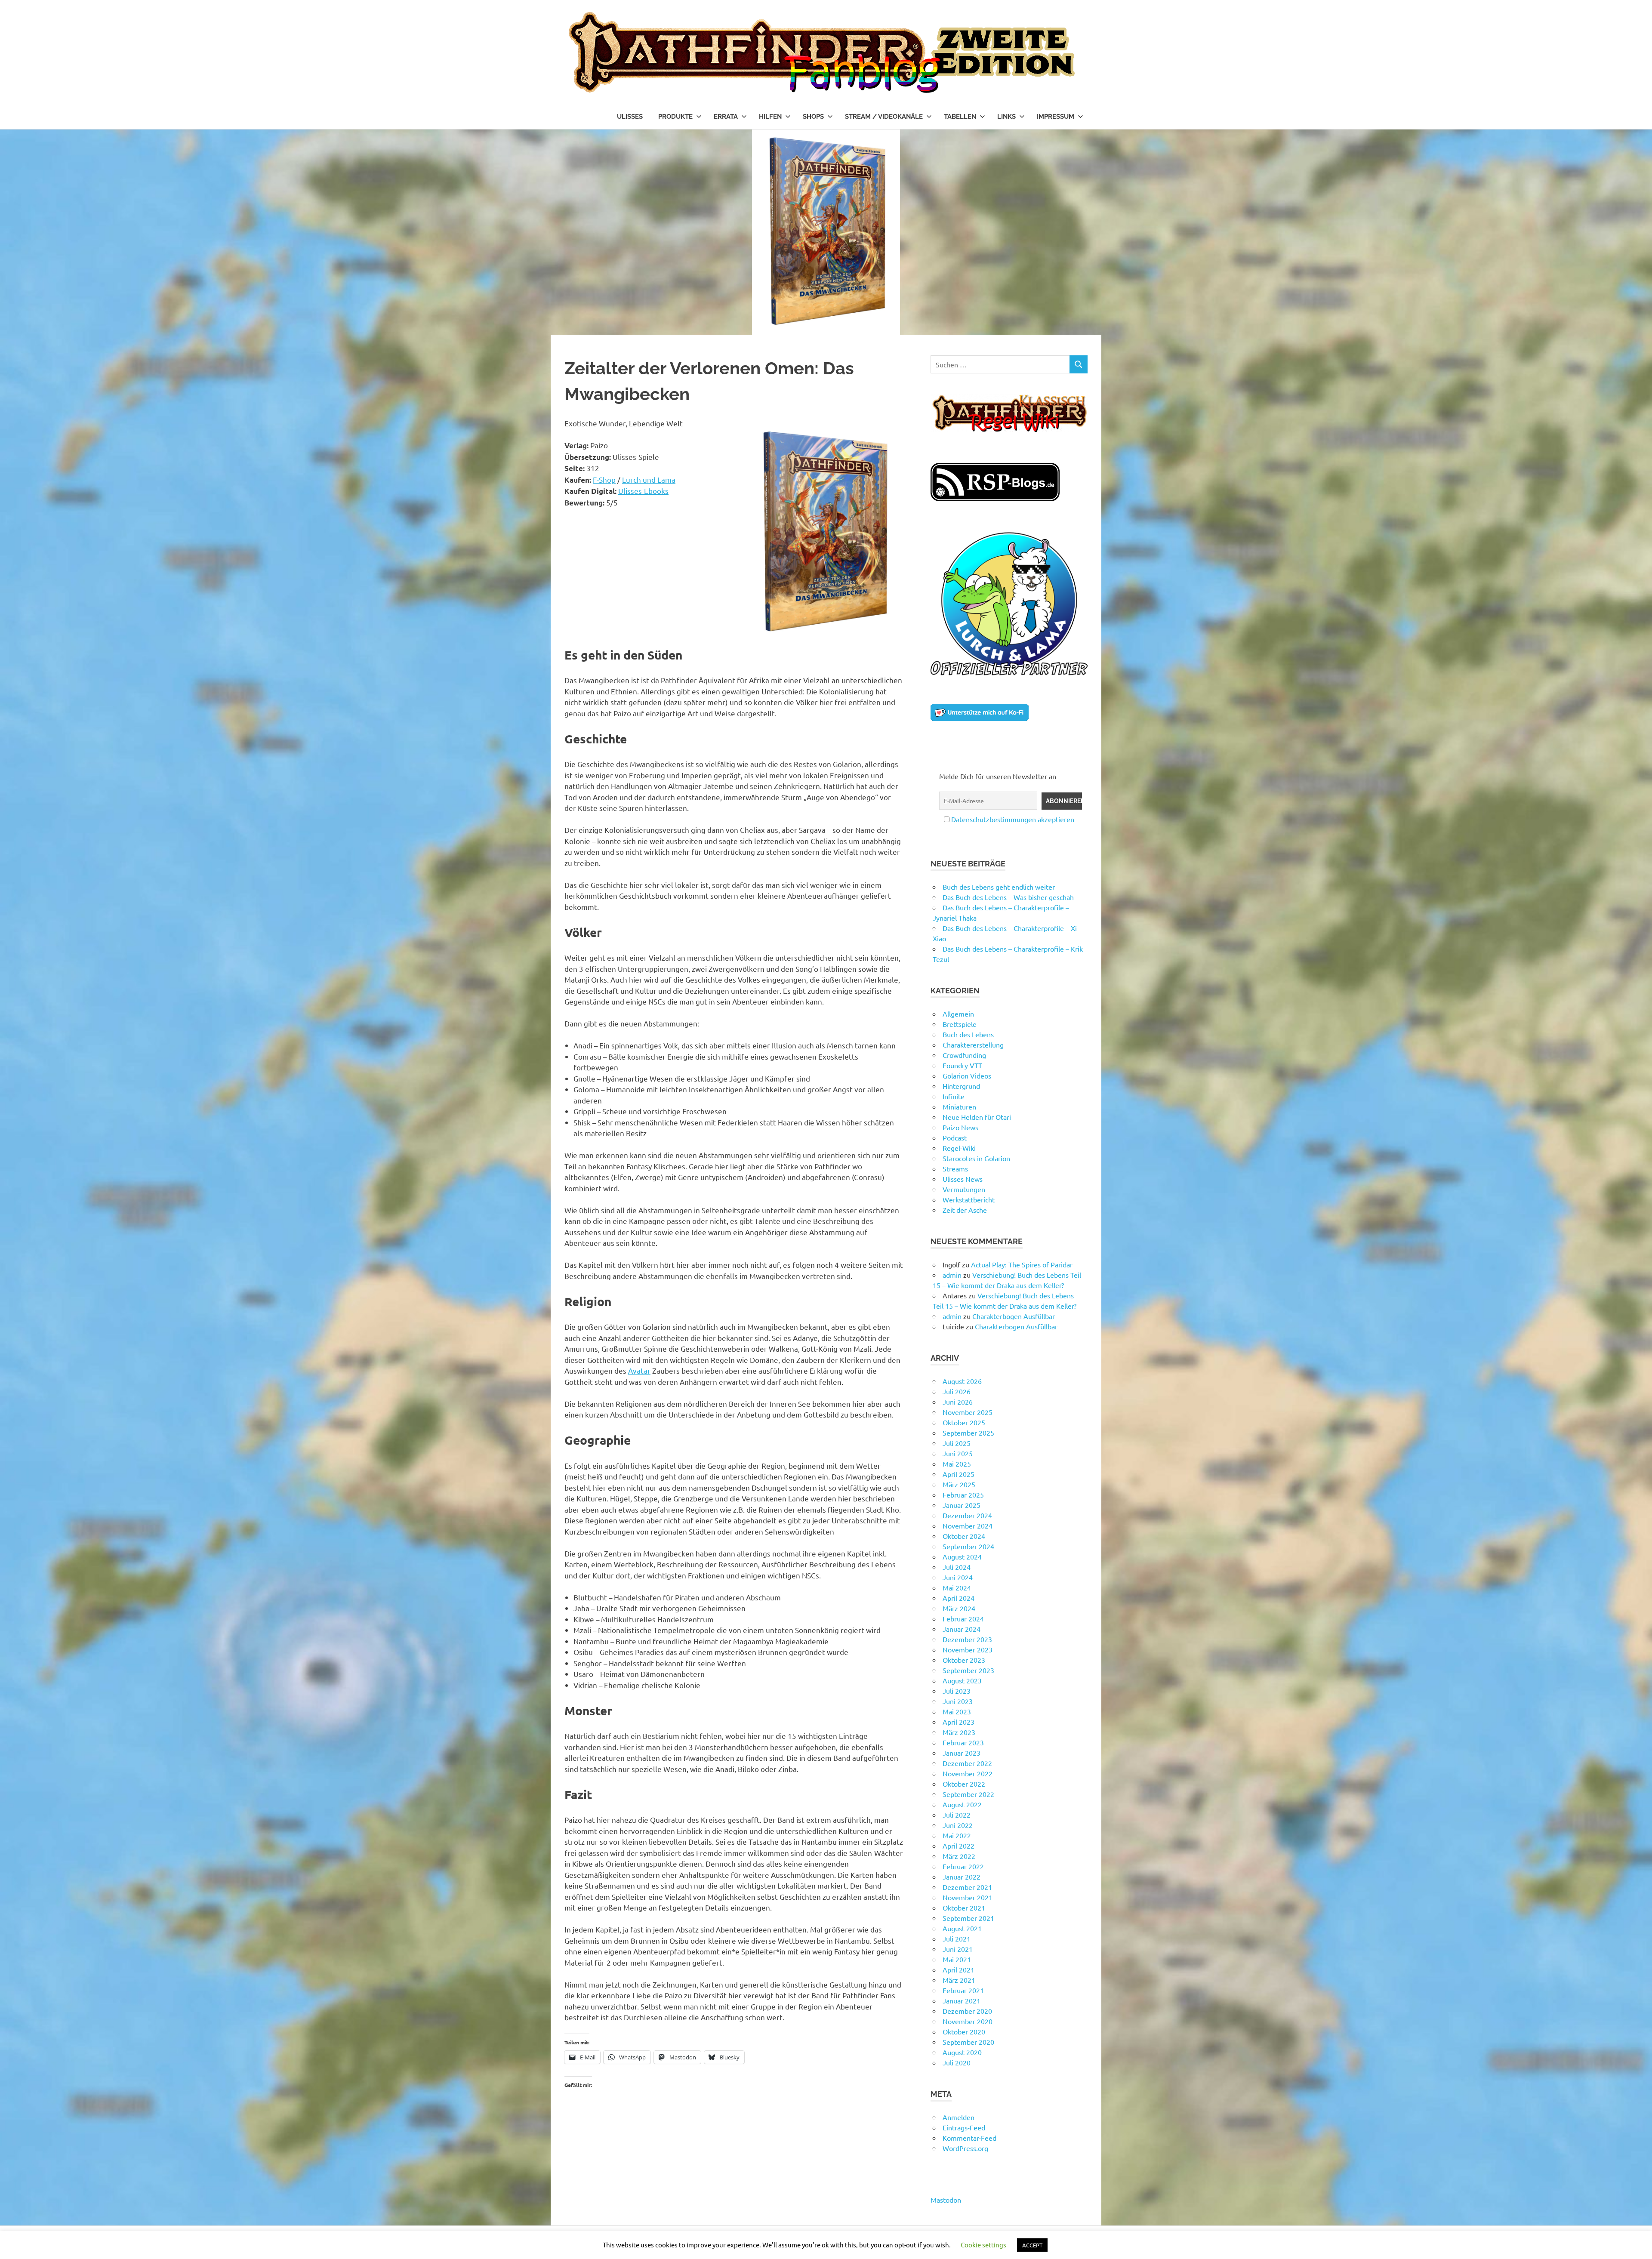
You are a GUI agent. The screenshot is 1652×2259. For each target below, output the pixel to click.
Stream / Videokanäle (884, 117)
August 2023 (962, 1680)
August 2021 (962, 1928)
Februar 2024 (963, 1618)
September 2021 (968, 1918)
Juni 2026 (958, 1402)
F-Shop (604, 479)
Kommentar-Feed (969, 2138)
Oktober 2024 (964, 1536)
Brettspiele (960, 1024)
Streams (955, 1168)
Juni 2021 (958, 1949)
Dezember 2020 (967, 2011)
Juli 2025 (957, 1443)
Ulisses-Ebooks (643, 491)
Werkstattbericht (969, 1199)
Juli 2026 (957, 1391)
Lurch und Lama (649, 479)
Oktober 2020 (964, 2031)
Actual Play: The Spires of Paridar (1022, 1264)
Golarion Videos (967, 1076)
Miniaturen (959, 1106)
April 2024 (959, 1598)
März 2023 (959, 1732)
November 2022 (968, 1773)
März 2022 (959, 1856)
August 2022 (962, 1804)
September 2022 (968, 1794)
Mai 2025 (957, 1464)
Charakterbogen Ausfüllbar (1014, 1316)
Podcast (955, 1137)
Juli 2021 (957, 1938)
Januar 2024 (962, 1629)
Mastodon (946, 2200)
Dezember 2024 (967, 1515)
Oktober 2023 (964, 1660)
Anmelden (959, 2117)
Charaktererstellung (973, 1045)
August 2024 (962, 1556)
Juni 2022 (958, 1825)
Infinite (954, 1096)
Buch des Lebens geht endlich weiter (999, 887)
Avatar (639, 1370)
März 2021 (959, 1980)
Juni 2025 (958, 1453)
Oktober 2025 (964, 1422)
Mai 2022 (957, 1835)
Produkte (675, 117)
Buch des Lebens (968, 1034)
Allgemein (958, 1014)
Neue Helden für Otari (977, 1117)
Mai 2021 (957, 1959)
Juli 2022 (957, 1815)
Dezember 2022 (967, 1763)
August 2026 (962, 1381)
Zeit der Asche (965, 1210)
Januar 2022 (962, 1877)
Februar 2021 (963, 1990)
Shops (813, 117)
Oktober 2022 (964, 1784)
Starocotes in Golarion (976, 1158)
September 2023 (968, 1670)
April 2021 (959, 1969)
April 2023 (959, 1722)
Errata (726, 117)
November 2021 (968, 1897)
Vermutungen (964, 1189)
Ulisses (630, 117)
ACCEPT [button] (1032, 2245)
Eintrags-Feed (964, 2127)
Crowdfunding (964, 1055)
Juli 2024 (957, 1567)
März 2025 (959, 1484)
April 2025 (959, 1474)
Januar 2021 (962, 2000)
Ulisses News (963, 1179)
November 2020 (968, 2021)
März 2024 (959, 1608)
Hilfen (770, 117)
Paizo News (960, 1127)
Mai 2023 (957, 1711)
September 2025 (968, 1433)
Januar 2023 (962, 1753)
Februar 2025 (963, 1495)
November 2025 (968, 1412)
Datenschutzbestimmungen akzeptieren (1013, 819)
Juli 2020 (957, 2062)
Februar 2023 (963, 1742)
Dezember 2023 (967, 1639)
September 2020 (968, 2042)
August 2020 (962, 2052)
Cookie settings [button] (983, 2245)
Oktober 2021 (964, 1908)
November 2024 (968, 1526)
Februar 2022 (963, 1866)
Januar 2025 (962, 1505)
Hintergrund (961, 1086)
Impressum (1056, 117)
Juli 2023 (957, 1691)
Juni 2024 (958, 1577)
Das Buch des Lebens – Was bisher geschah (1008, 897)
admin (952, 1275)
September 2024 (968, 1546)
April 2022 (959, 1846)
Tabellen (960, 117)
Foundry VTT (962, 1065)
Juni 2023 (958, 1701)
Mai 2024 (957, 1587)
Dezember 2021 (967, 1887)
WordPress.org (965, 2148)
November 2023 (968, 1649)
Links (1006, 117)
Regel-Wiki (959, 1148)
